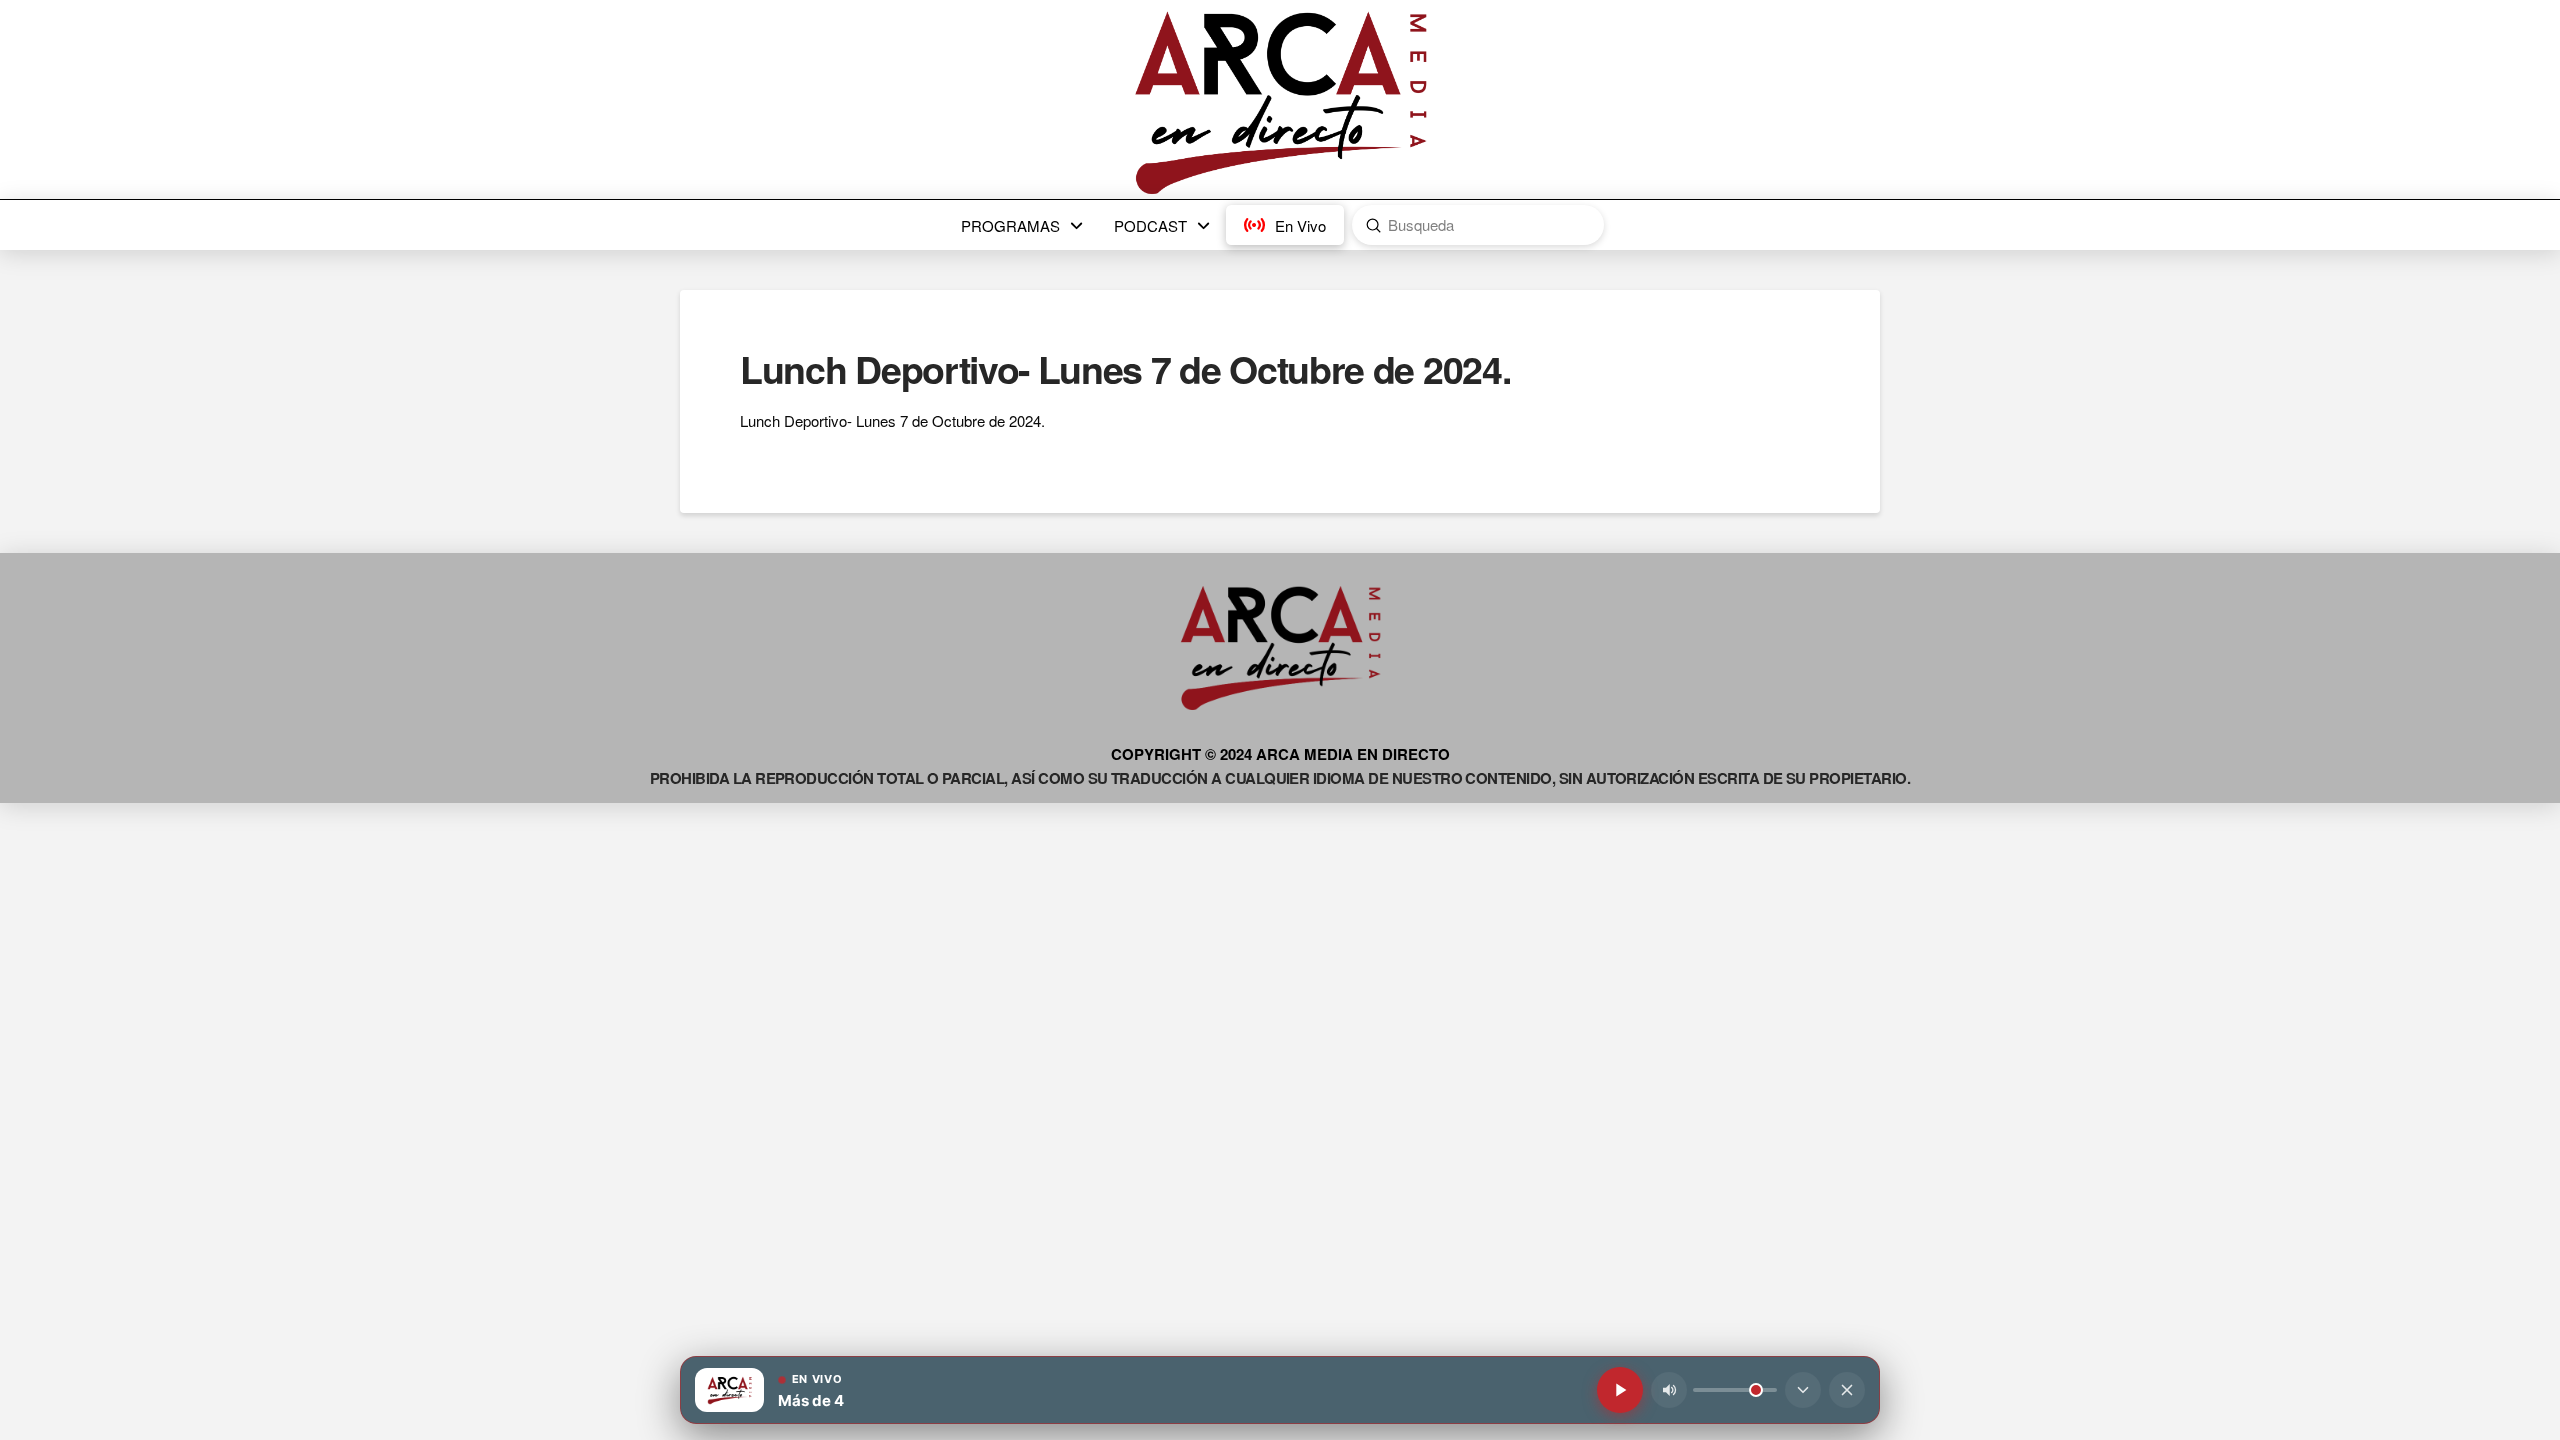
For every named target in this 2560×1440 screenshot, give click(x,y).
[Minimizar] (1803, 1390)
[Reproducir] (1620, 1390)
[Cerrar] (1847, 1390)
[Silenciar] (1669, 1390)
